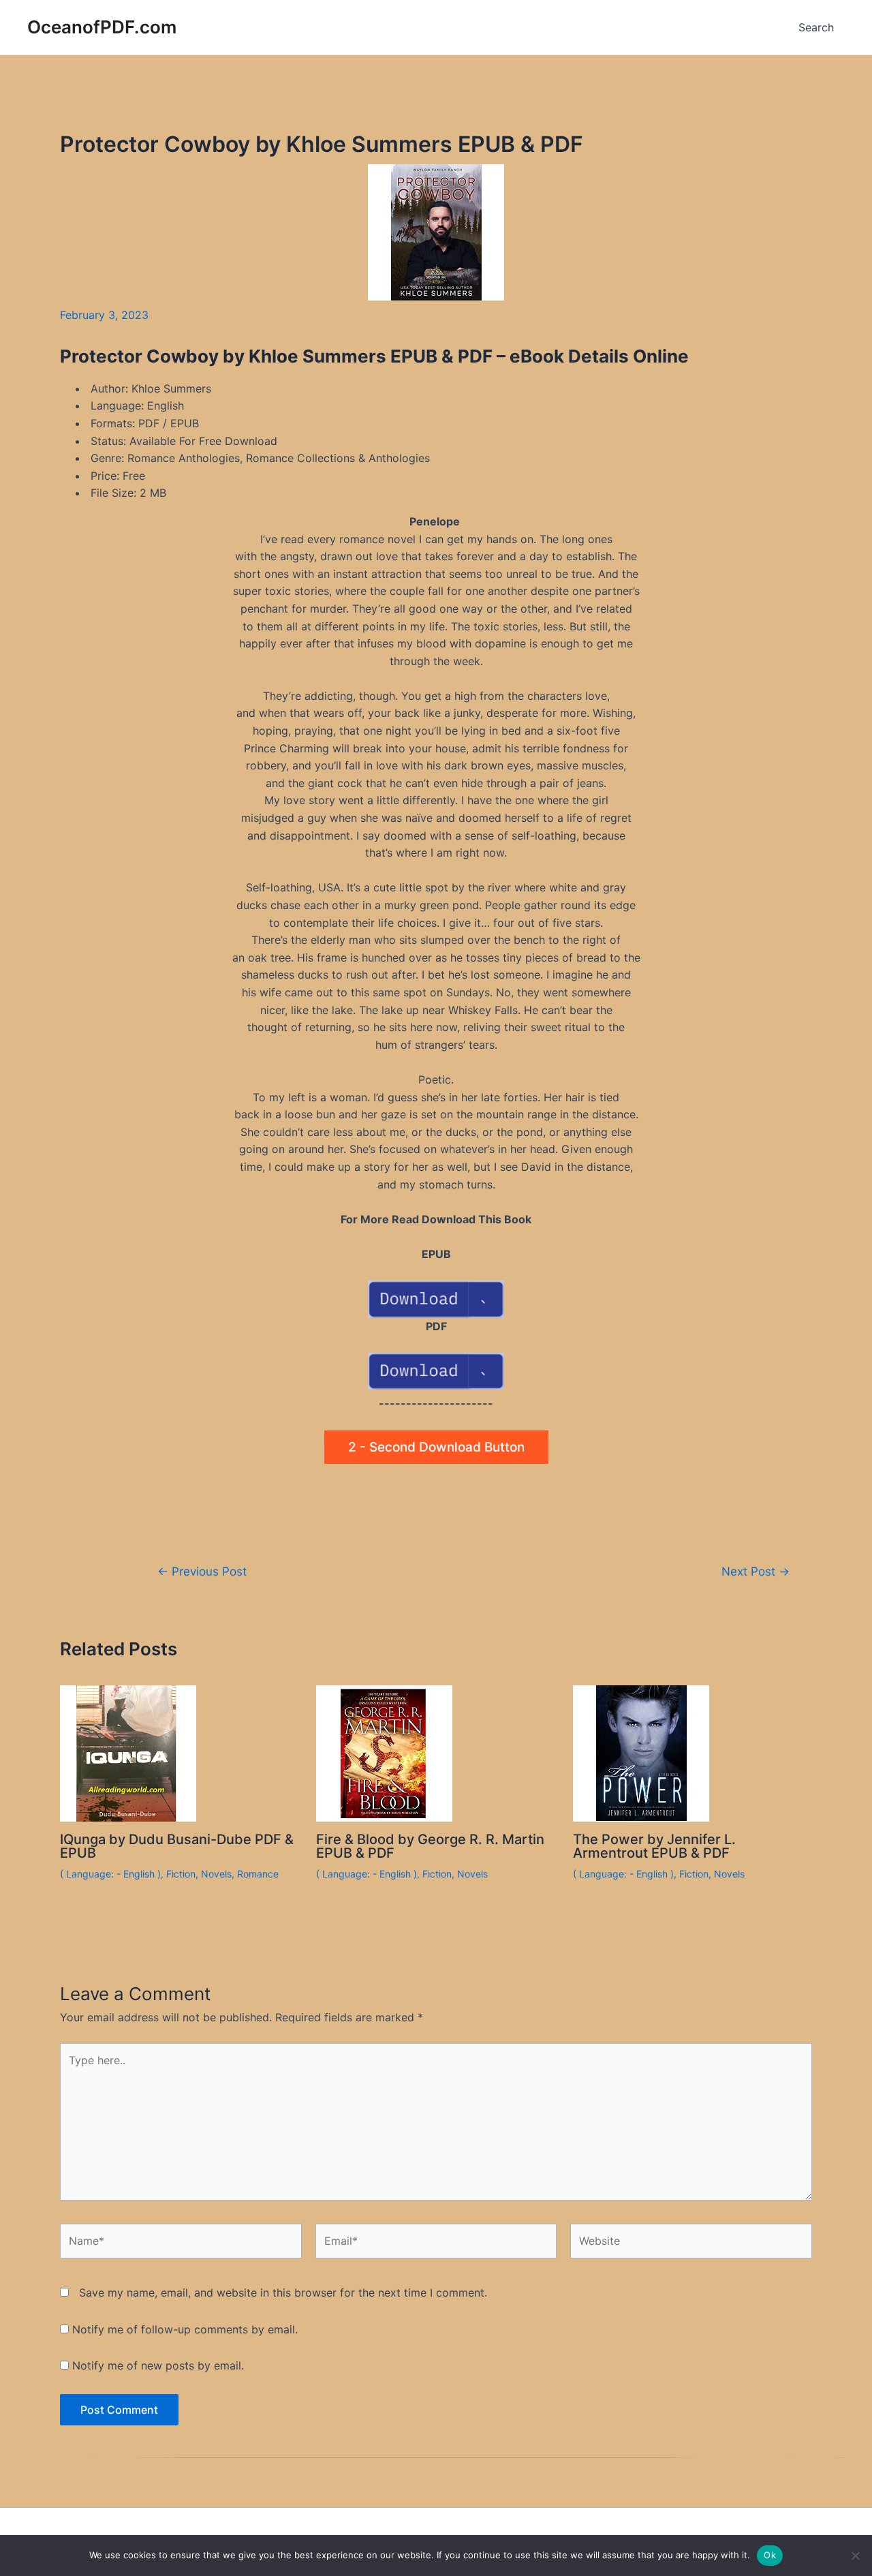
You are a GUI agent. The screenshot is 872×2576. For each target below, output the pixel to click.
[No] (855, 2556)
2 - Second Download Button (436, 1447)
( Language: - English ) (110, 1874)
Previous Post (202, 1571)
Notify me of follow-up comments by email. (185, 2329)
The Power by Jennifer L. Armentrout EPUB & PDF (654, 1846)
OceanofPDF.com (102, 27)
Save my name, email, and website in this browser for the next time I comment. (283, 2293)
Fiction (181, 1874)
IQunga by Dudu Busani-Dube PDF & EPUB (177, 1846)
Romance (258, 1874)
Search (816, 27)
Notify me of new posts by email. (158, 2365)
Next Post (756, 1571)
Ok (770, 2555)
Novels (216, 1874)
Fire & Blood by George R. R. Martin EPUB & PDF (430, 1846)
